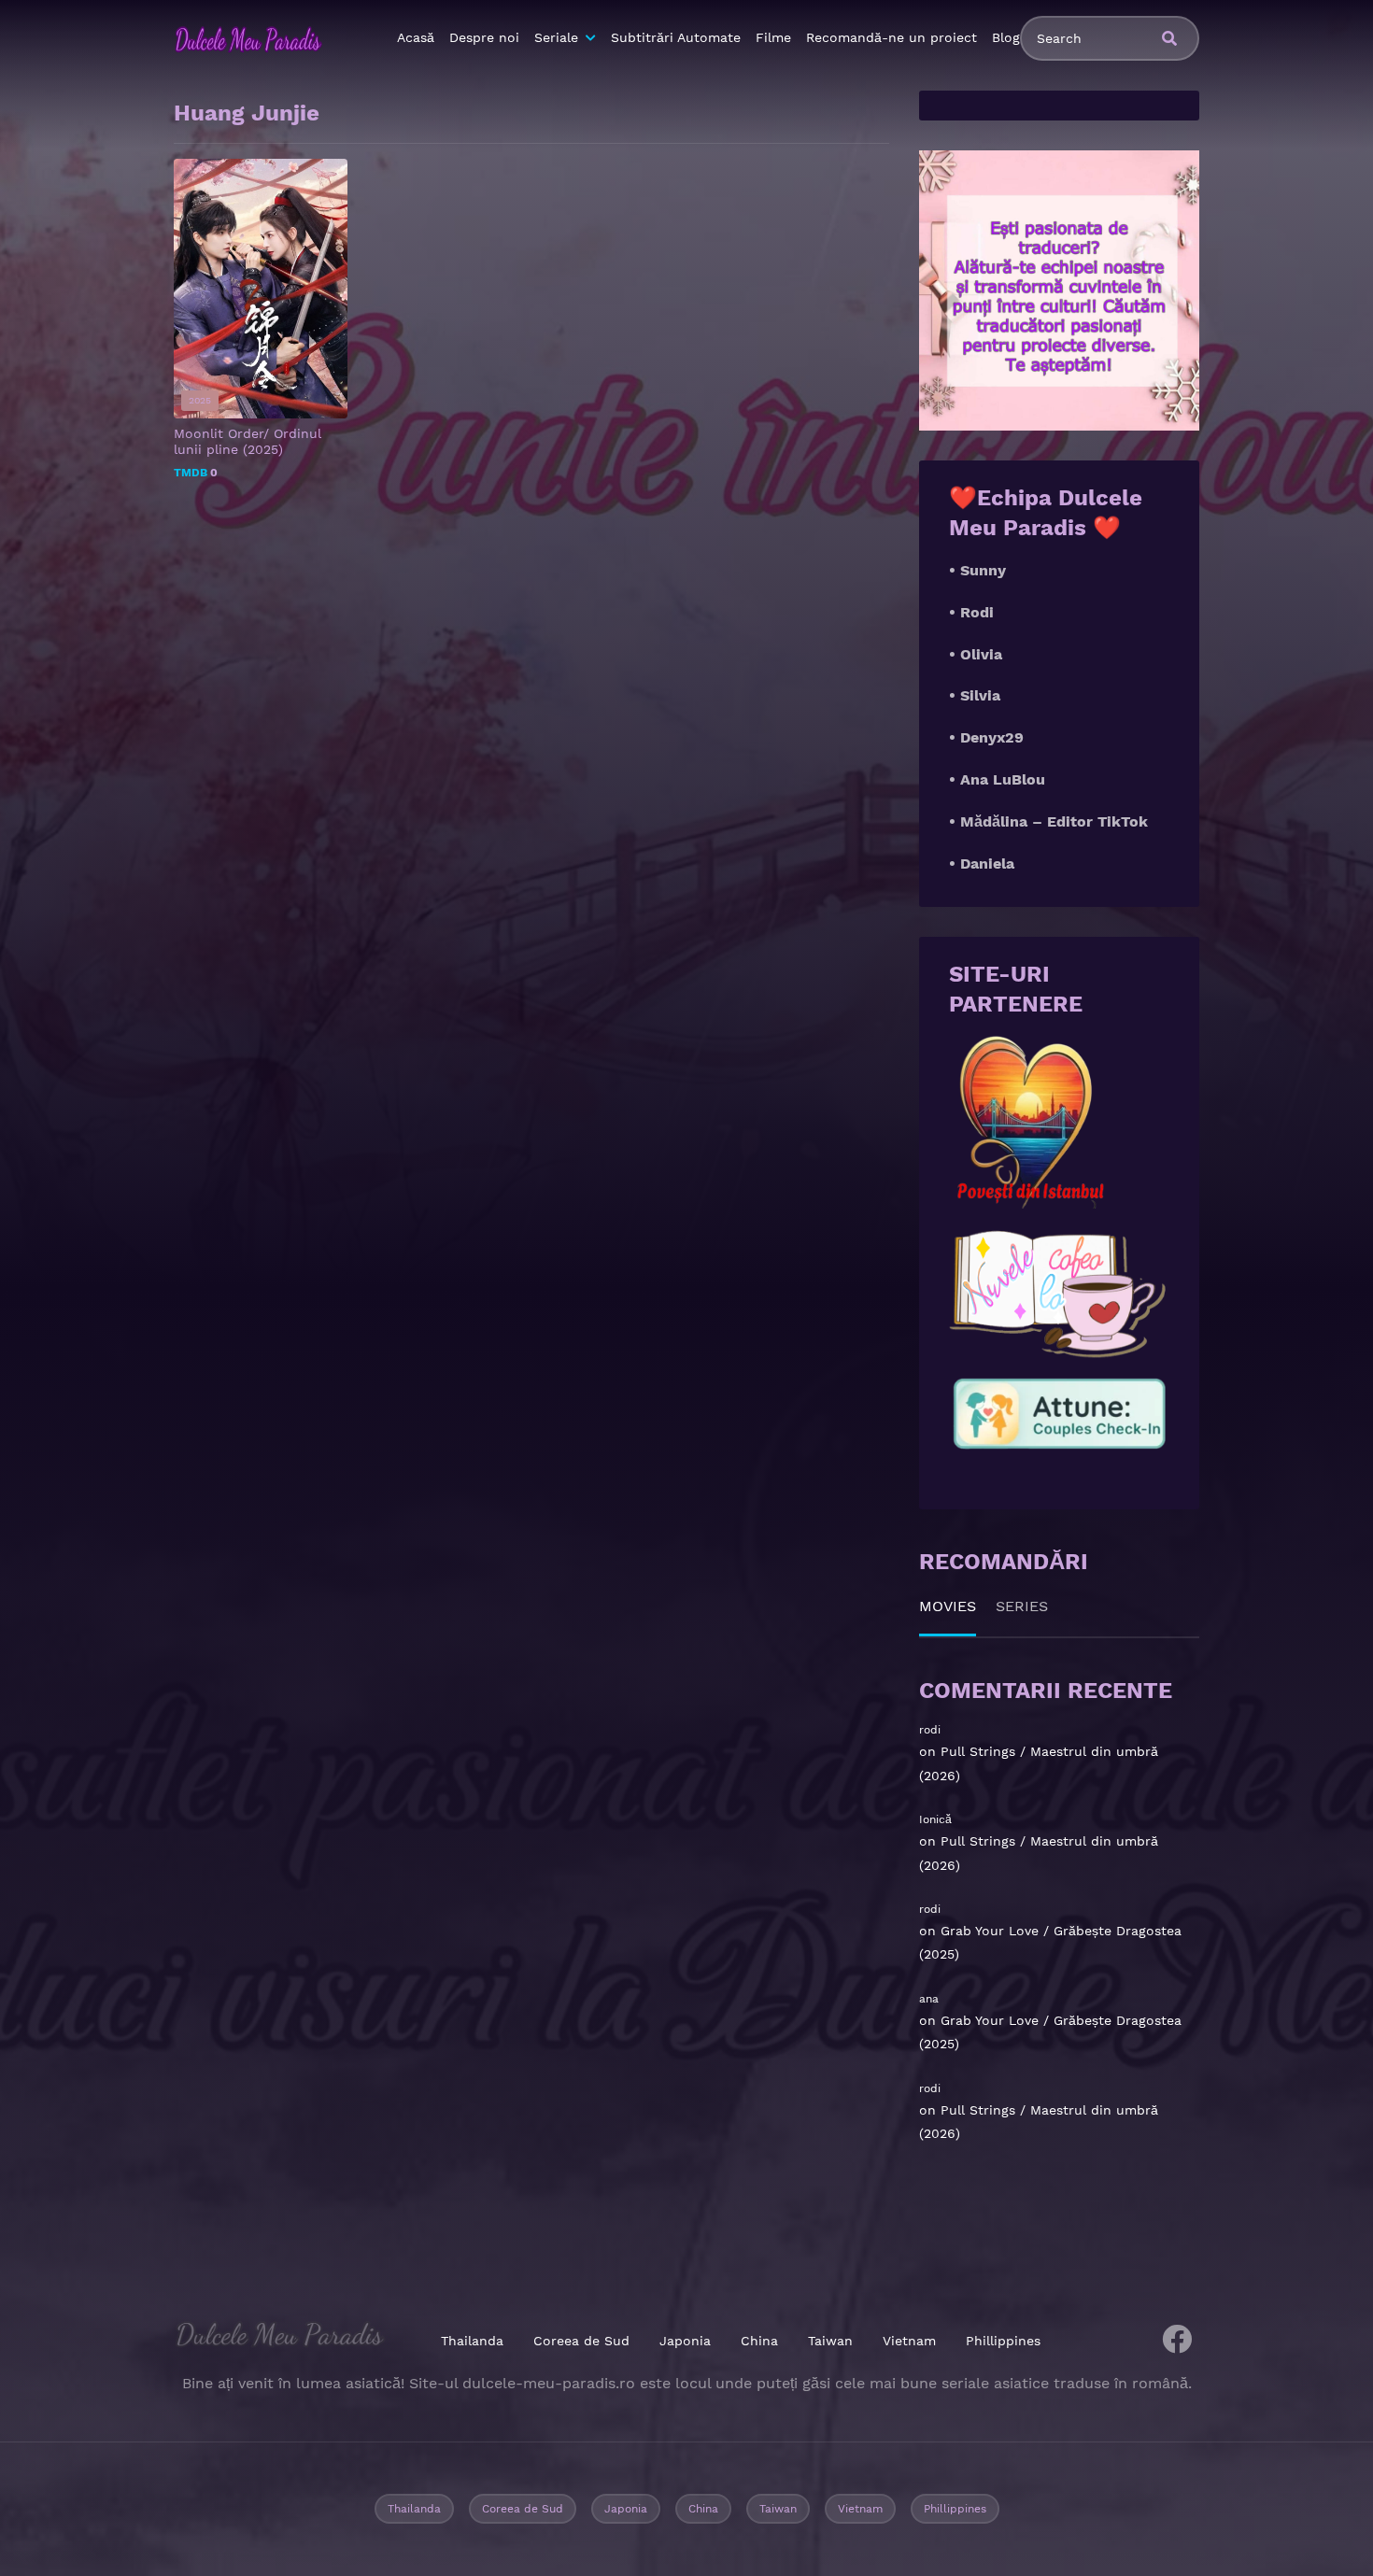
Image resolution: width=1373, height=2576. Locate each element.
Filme (773, 37)
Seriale (556, 37)
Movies (948, 1606)
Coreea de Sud (581, 2341)
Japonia (685, 2341)
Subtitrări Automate (676, 37)
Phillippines (1003, 2341)
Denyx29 (992, 737)
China (759, 2341)
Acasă (416, 37)
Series (1022, 1606)
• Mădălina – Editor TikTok (1048, 821)
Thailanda (472, 2341)
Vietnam (909, 2341)
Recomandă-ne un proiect (892, 37)
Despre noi (484, 37)
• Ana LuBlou (997, 779)
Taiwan (830, 2341)
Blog (1006, 37)
